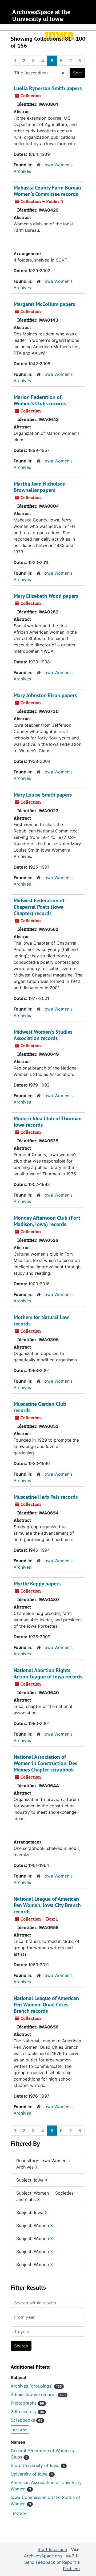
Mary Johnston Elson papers (45, 695)
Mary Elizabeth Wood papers (46, 596)
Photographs (27, 2403)
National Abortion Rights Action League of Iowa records (48, 1673)
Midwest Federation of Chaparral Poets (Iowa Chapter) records (39, 907)
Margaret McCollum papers (44, 304)
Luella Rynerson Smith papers (48, 88)
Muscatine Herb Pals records (46, 1497)
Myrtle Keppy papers (37, 1584)
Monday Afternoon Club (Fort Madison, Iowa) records (47, 1221)
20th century (27, 2411)
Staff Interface (52, 2549)
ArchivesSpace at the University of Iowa (41, 16)
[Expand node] (91, 27)
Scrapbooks (27, 2420)
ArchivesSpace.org (43, 2556)
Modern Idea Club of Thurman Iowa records (48, 1122)
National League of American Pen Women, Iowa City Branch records (47, 1905)
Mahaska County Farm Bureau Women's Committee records (47, 191)
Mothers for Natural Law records (41, 1320)
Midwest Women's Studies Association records (43, 1035)
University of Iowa (32, 2474)
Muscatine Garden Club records (40, 1407)
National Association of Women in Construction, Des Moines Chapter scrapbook (45, 1763)
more (18, 2429)
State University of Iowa (38, 2465)
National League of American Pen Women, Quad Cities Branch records (46, 2005)
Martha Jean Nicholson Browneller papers (40, 487)
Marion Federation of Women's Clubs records (40, 400)
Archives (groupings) (36, 2386)
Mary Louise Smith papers (43, 795)
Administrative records (38, 2394)
